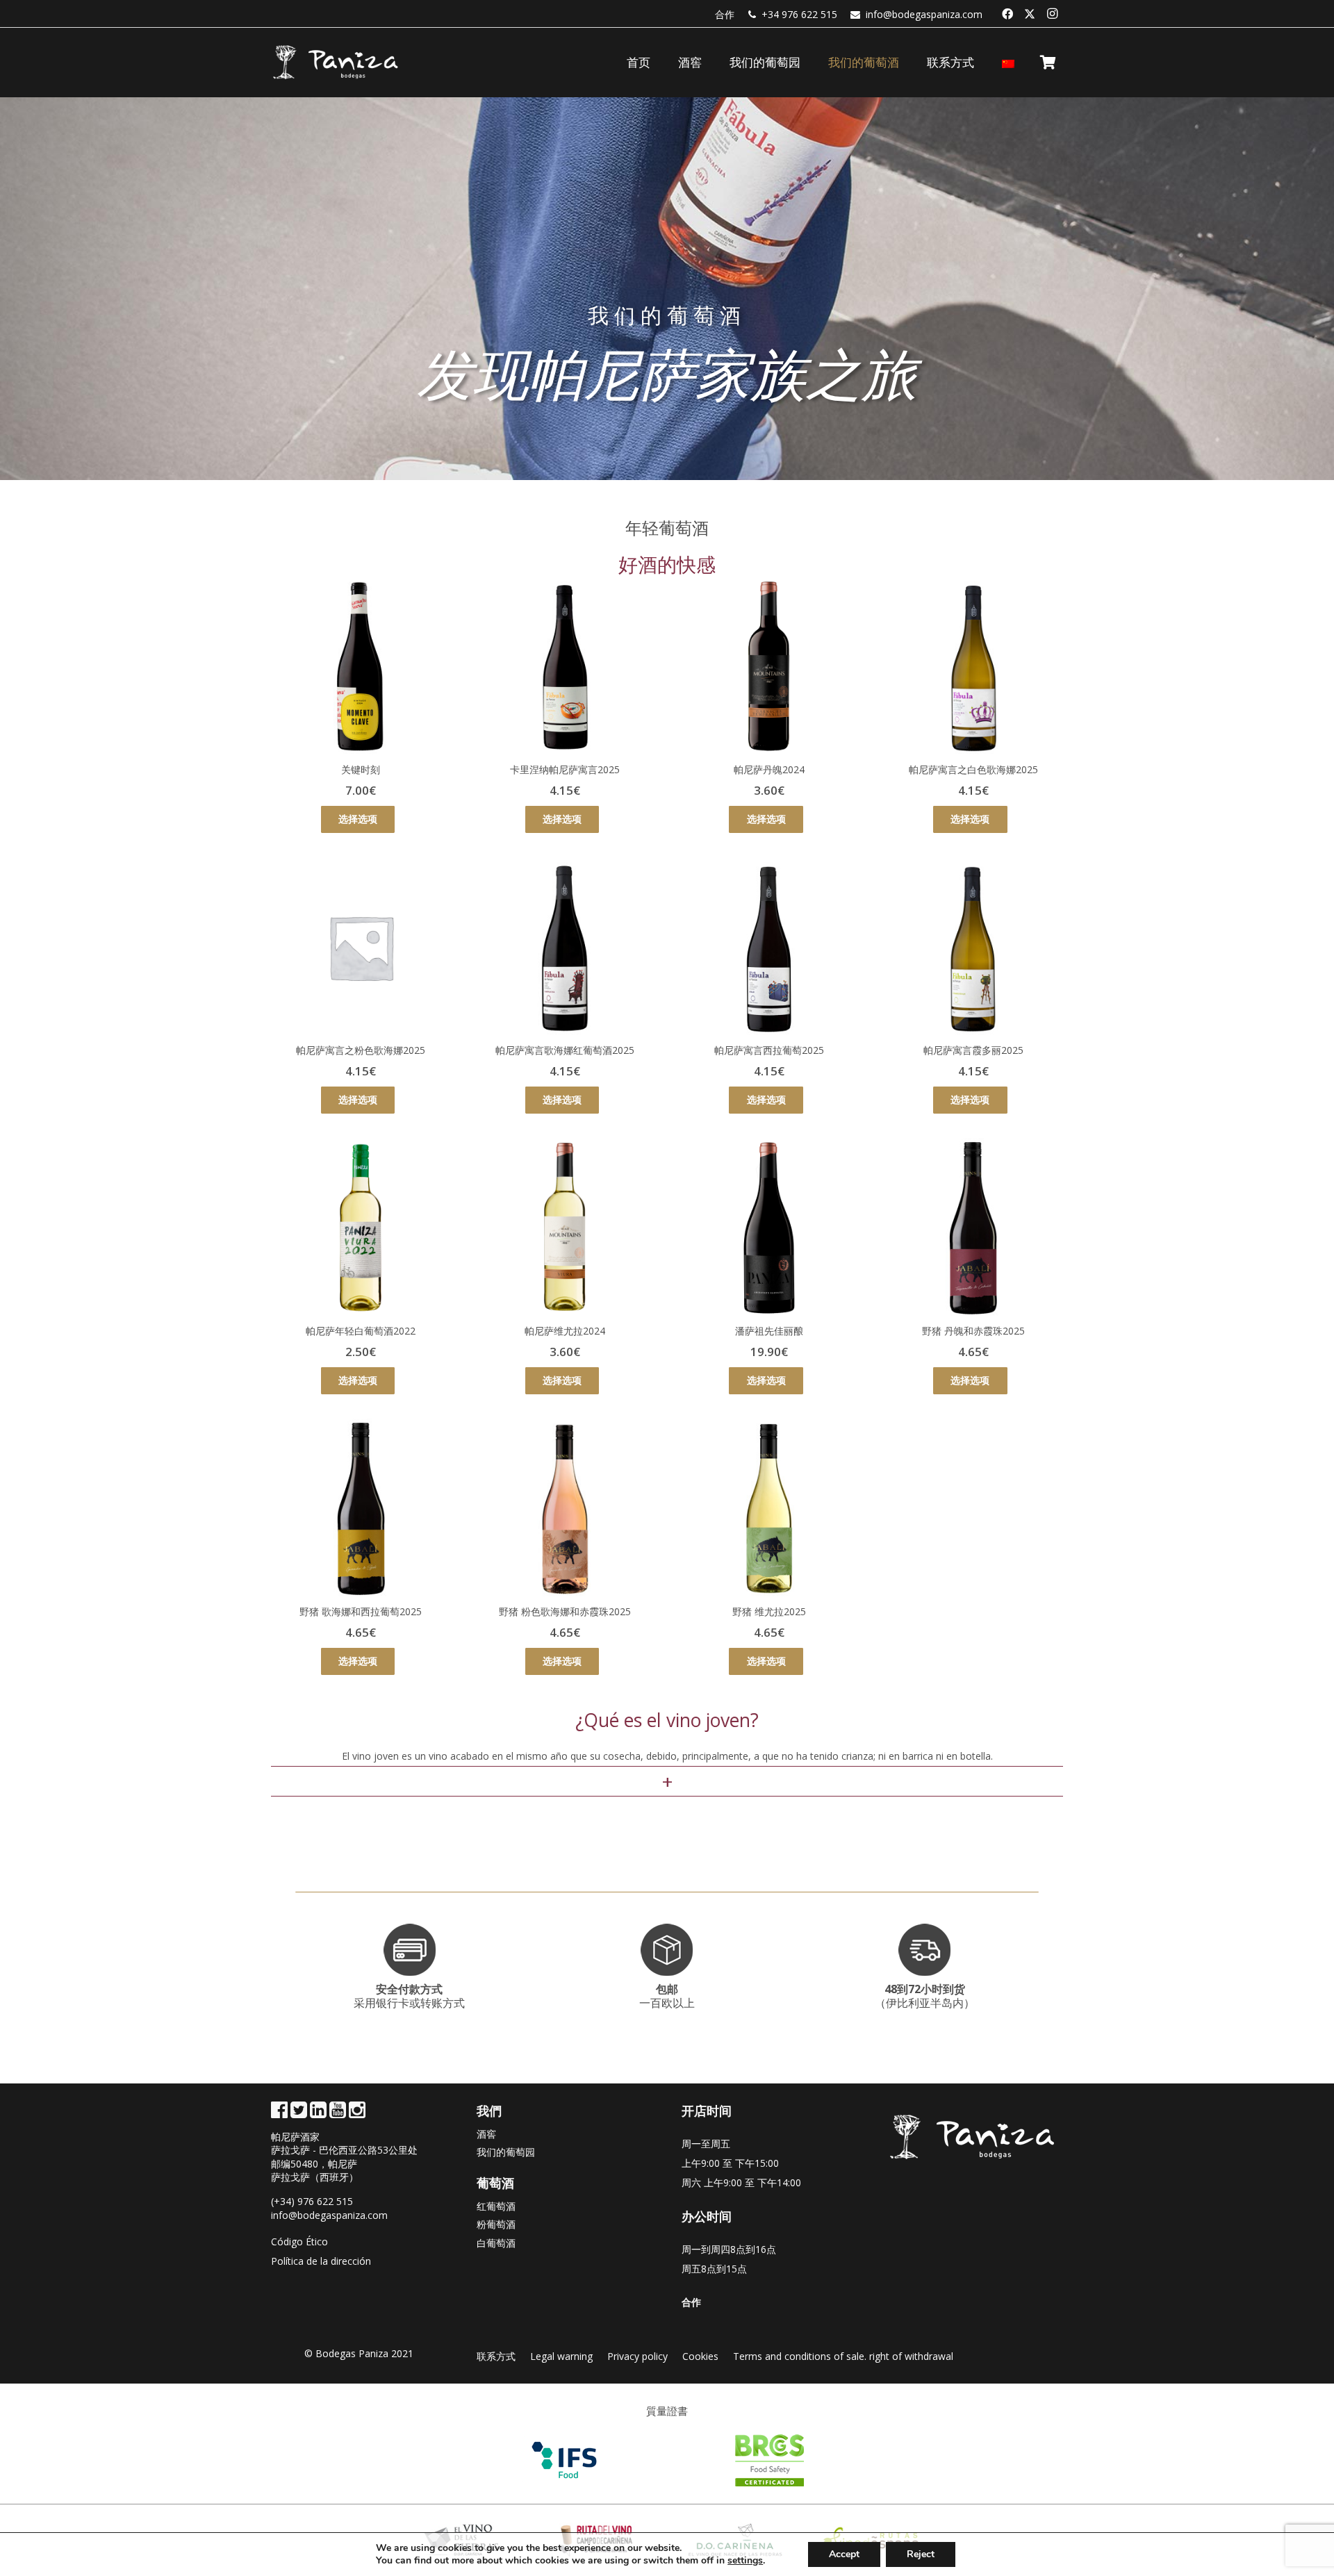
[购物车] (1048, 63)
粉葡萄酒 (496, 2224)
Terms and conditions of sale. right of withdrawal (843, 2356)
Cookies (700, 2356)
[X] (1030, 14)
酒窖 (486, 2134)
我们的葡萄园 (506, 2152)
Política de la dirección (321, 2261)
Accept (844, 2554)
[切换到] (1010, 63)
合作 (725, 14)
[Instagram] (1052, 14)
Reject (921, 2554)
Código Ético (299, 2241)
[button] (910, 63)
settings (745, 2561)
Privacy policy (637, 2356)
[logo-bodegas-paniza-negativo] (336, 63)
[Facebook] (1007, 14)
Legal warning (561, 2356)
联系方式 (496, 2356)
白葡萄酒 (496, 2243)
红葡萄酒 (496, 2206)
